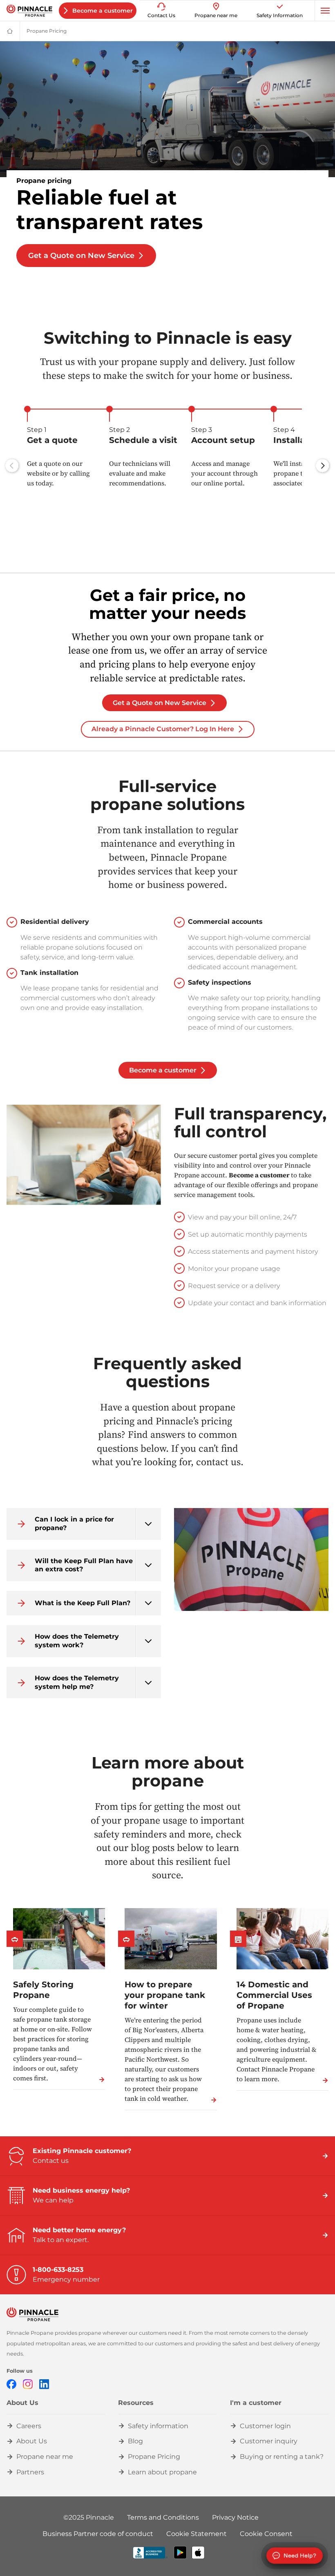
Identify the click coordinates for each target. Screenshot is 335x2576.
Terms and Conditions (163, 2517)
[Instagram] (28, 2384)
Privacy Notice (235, 2517)
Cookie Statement (197, 2534)
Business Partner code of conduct (98, 2534)
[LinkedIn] (44, 2384)
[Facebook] (11, 2384)
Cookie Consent (266, 2534)
